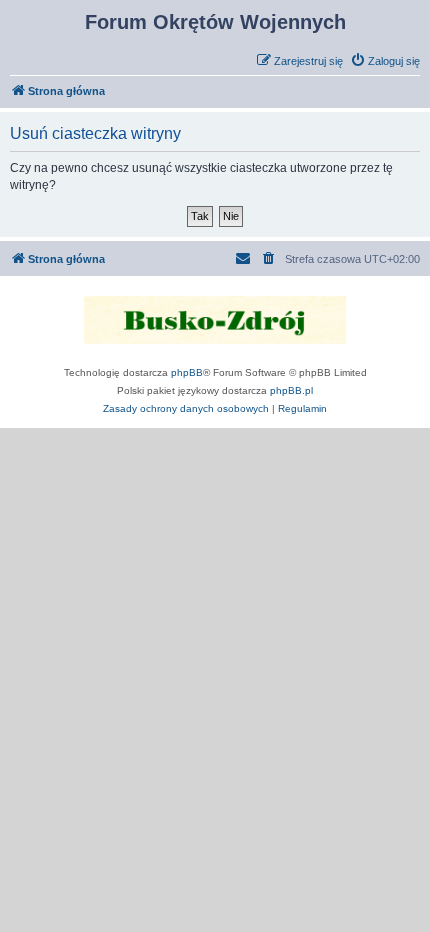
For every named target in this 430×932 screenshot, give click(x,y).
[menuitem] (385, 61)
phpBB (187, 372)
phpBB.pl (291, 390)
